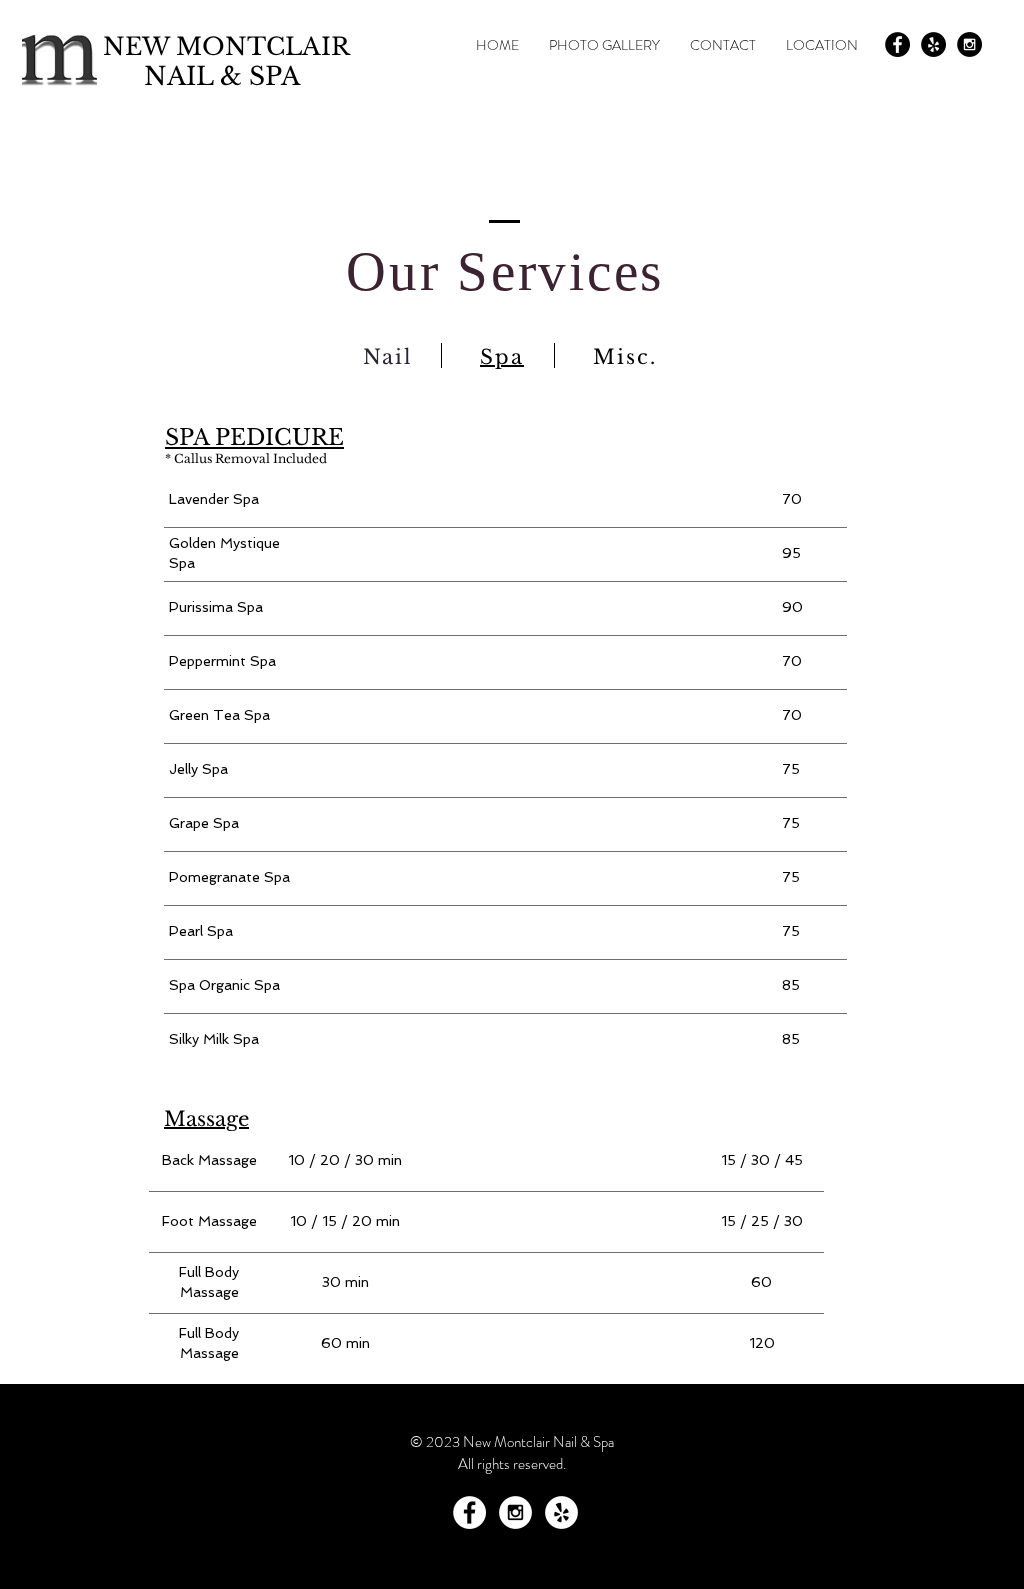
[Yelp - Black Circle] (933, 44)
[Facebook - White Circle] (469, 1512)
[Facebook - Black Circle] (897, 44)
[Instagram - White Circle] (515, 1512)
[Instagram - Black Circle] (969, 44)
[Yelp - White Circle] (561, 1512)
